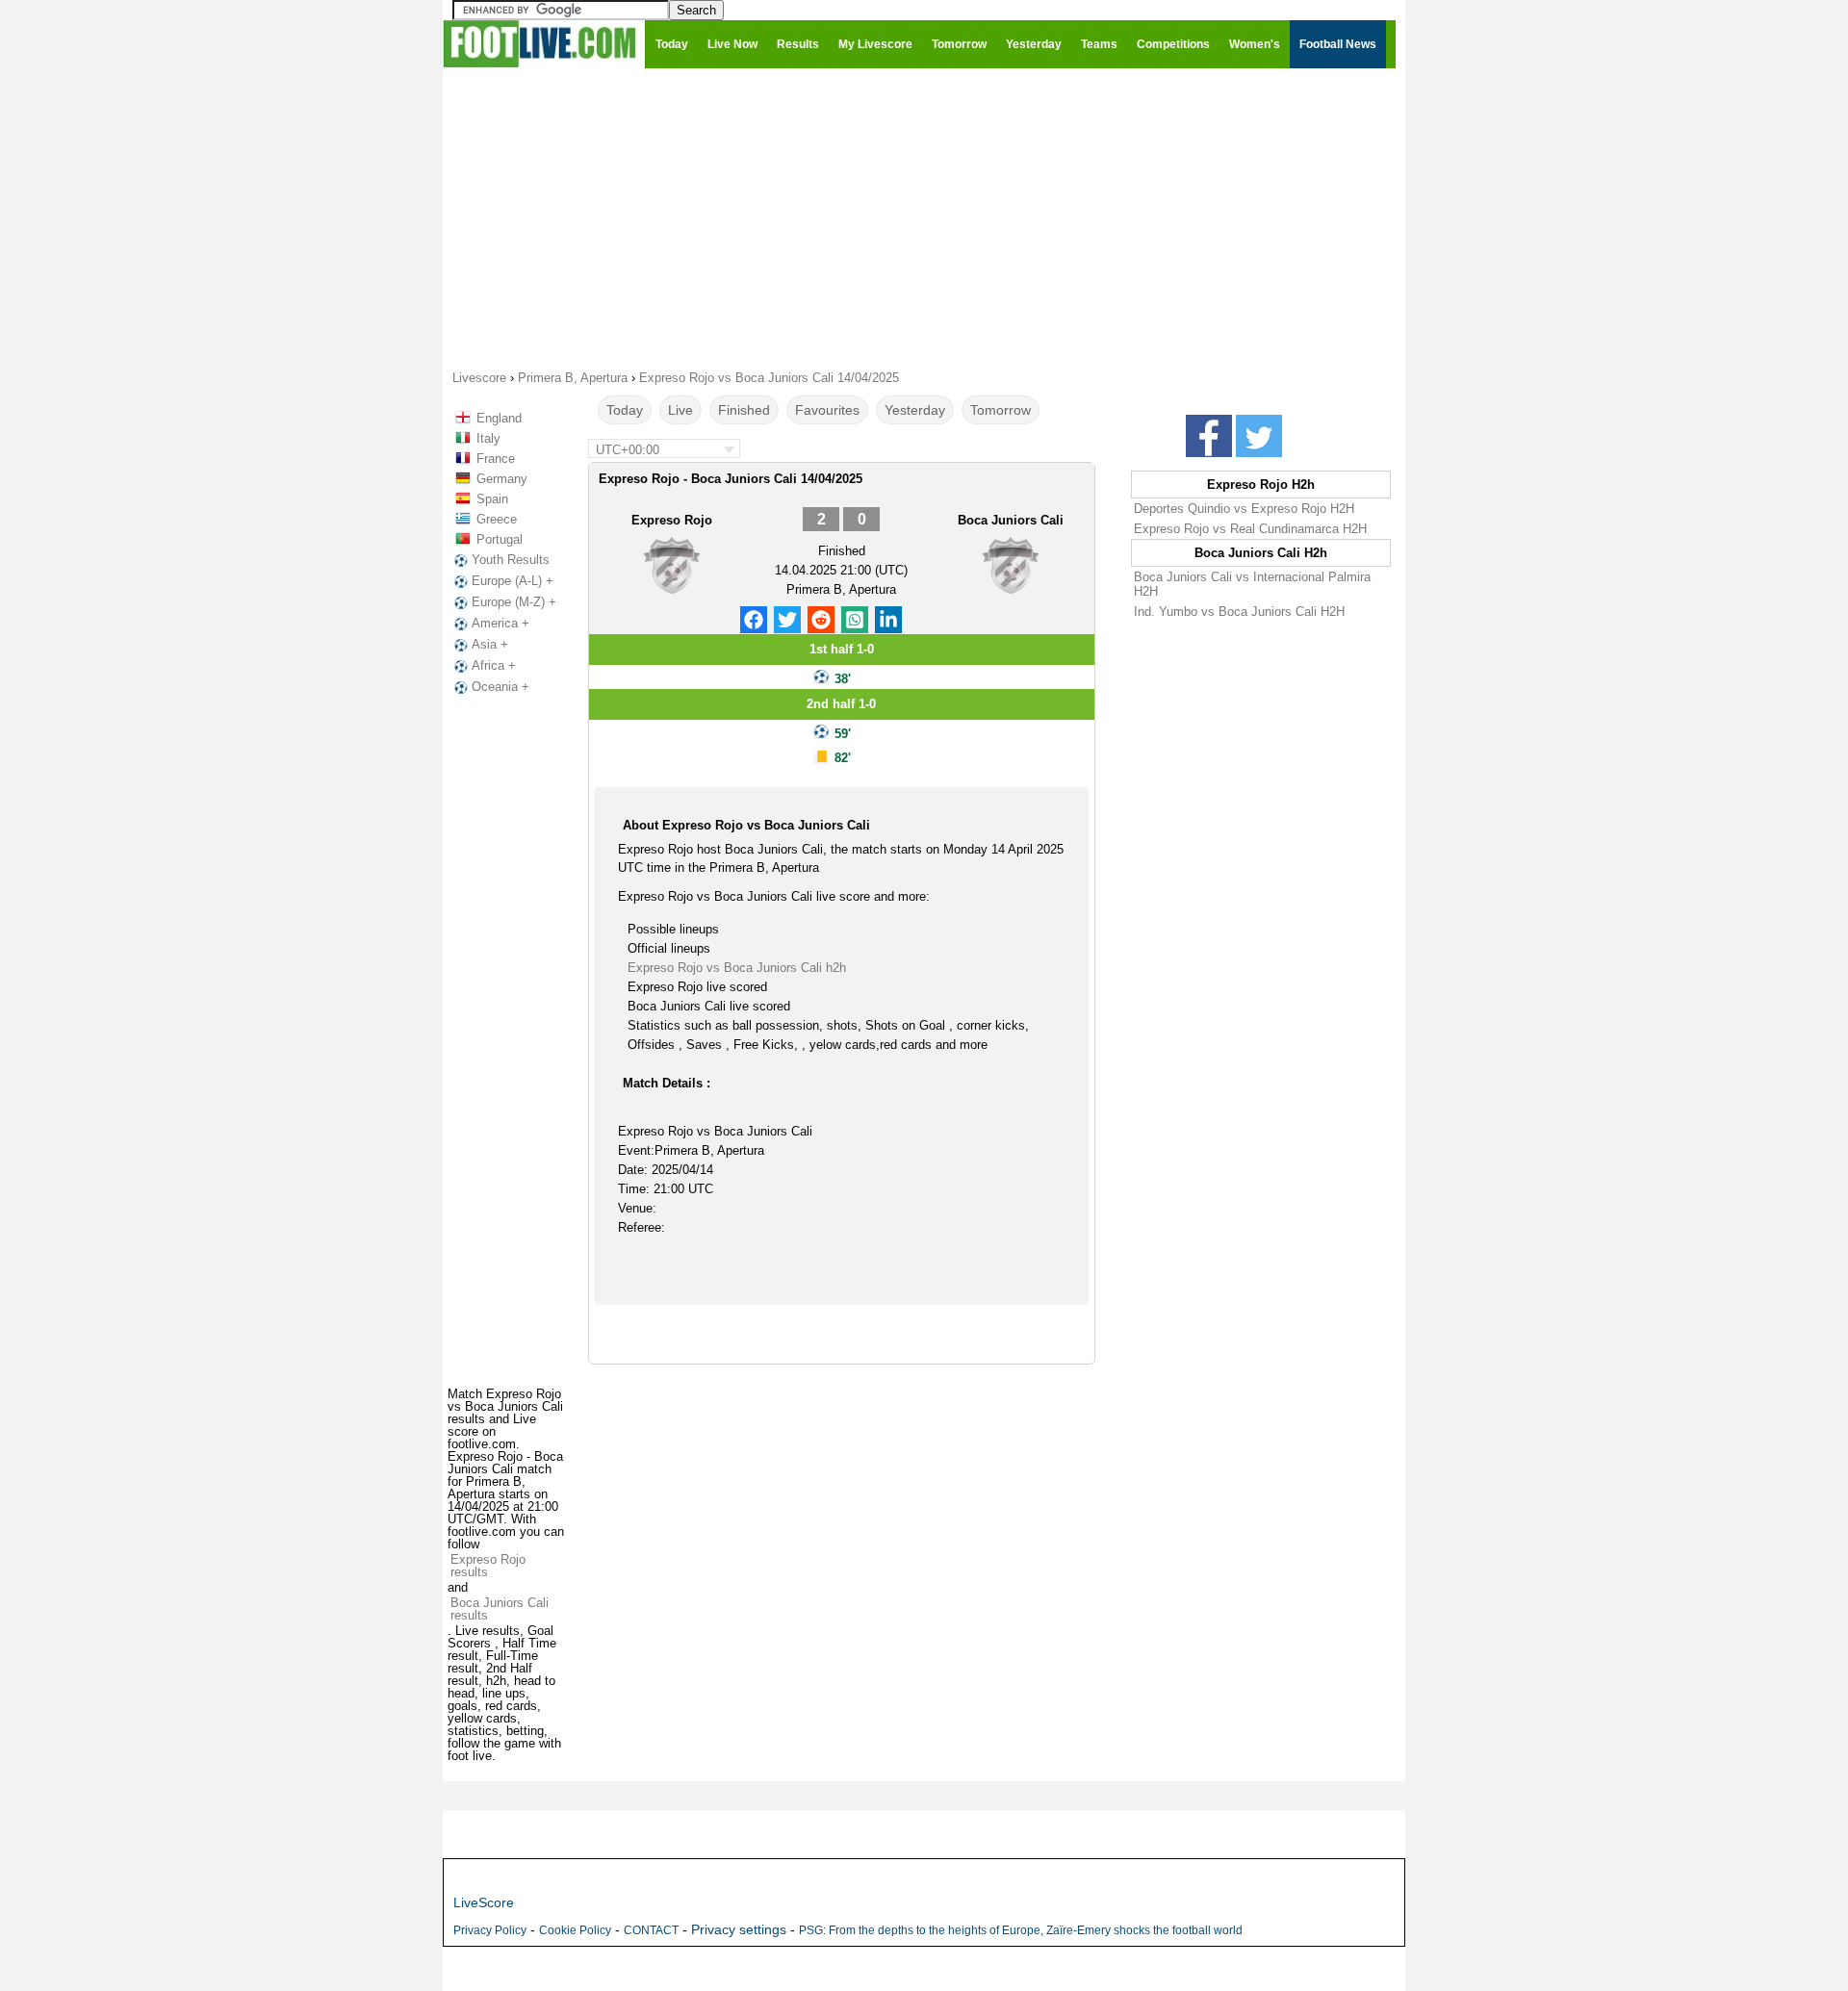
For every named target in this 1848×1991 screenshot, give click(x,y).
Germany (502, 479)
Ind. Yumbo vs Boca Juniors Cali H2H (1239, 612)
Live (680, 410)
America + (500, 623)
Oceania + (500, 687)
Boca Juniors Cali (1011, 520)
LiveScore (484, 1902)
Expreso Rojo (672, 520)
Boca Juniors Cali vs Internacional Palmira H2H (1252, 584)
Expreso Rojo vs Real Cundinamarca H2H (1250, 529)
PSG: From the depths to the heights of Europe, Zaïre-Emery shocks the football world (1021, 1930)
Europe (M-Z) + (514, 602)
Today (625, 410)
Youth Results (511, 560)
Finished (744, 410)
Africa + (494, 665)
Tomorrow (1001, 410)
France (496, 459)
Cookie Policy (575, 1930)
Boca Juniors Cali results (500, 1609)
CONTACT (651, 1930)
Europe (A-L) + (513, 581)
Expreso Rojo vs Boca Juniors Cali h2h (737, 968)
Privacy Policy (490, 1930)
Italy (488, 438)
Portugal (500, 539)
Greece (497, 519)
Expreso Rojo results (488, 1566)
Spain (492, 499)
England (499, 418)
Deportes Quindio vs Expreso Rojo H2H (1244, 509)
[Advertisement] (924, 217)
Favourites (827, 410)
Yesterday (915, 410)
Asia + (490, 644)
